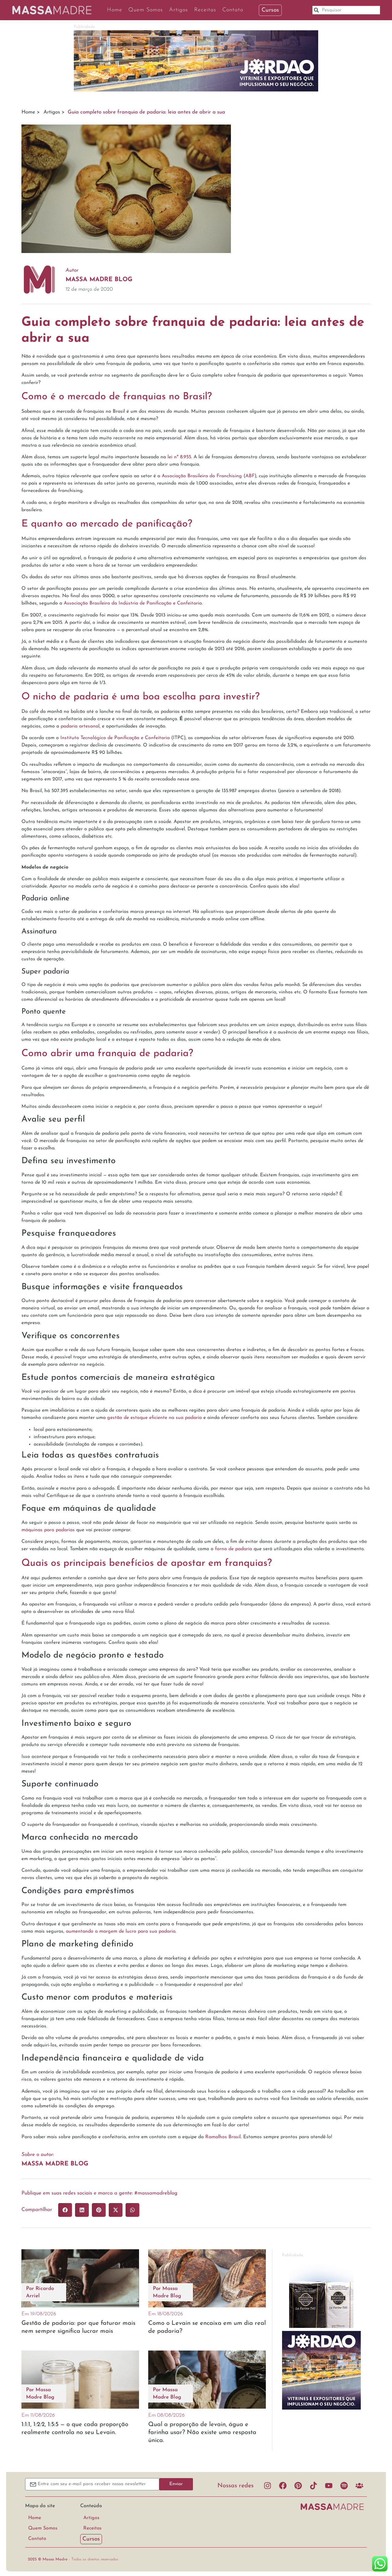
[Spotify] (344, 2486)
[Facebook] (283, 2486)
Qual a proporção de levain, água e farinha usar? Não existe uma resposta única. (202, 2433)
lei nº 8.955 (179, 457)
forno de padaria (234, 1549)
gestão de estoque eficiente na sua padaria (155, 1418)
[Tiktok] (313, 2486)
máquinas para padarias (48, 1530)
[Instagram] (267, 2486)
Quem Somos (146, 10)
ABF (250, 476)
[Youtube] (329, 2486)
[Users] (359, 2486)
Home (115, 10)
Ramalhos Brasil (223, 2137)
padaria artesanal (80, 726)
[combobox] (346, 10)
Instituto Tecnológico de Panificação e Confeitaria (115, 738)
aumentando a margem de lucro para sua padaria (121, 1931)
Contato (233, 10)
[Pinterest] (298, 2486)
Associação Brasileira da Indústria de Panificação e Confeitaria (133, 603)
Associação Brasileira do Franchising (202, 476)
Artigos (179, 10)
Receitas (205, 10)
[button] (65, 2210)
